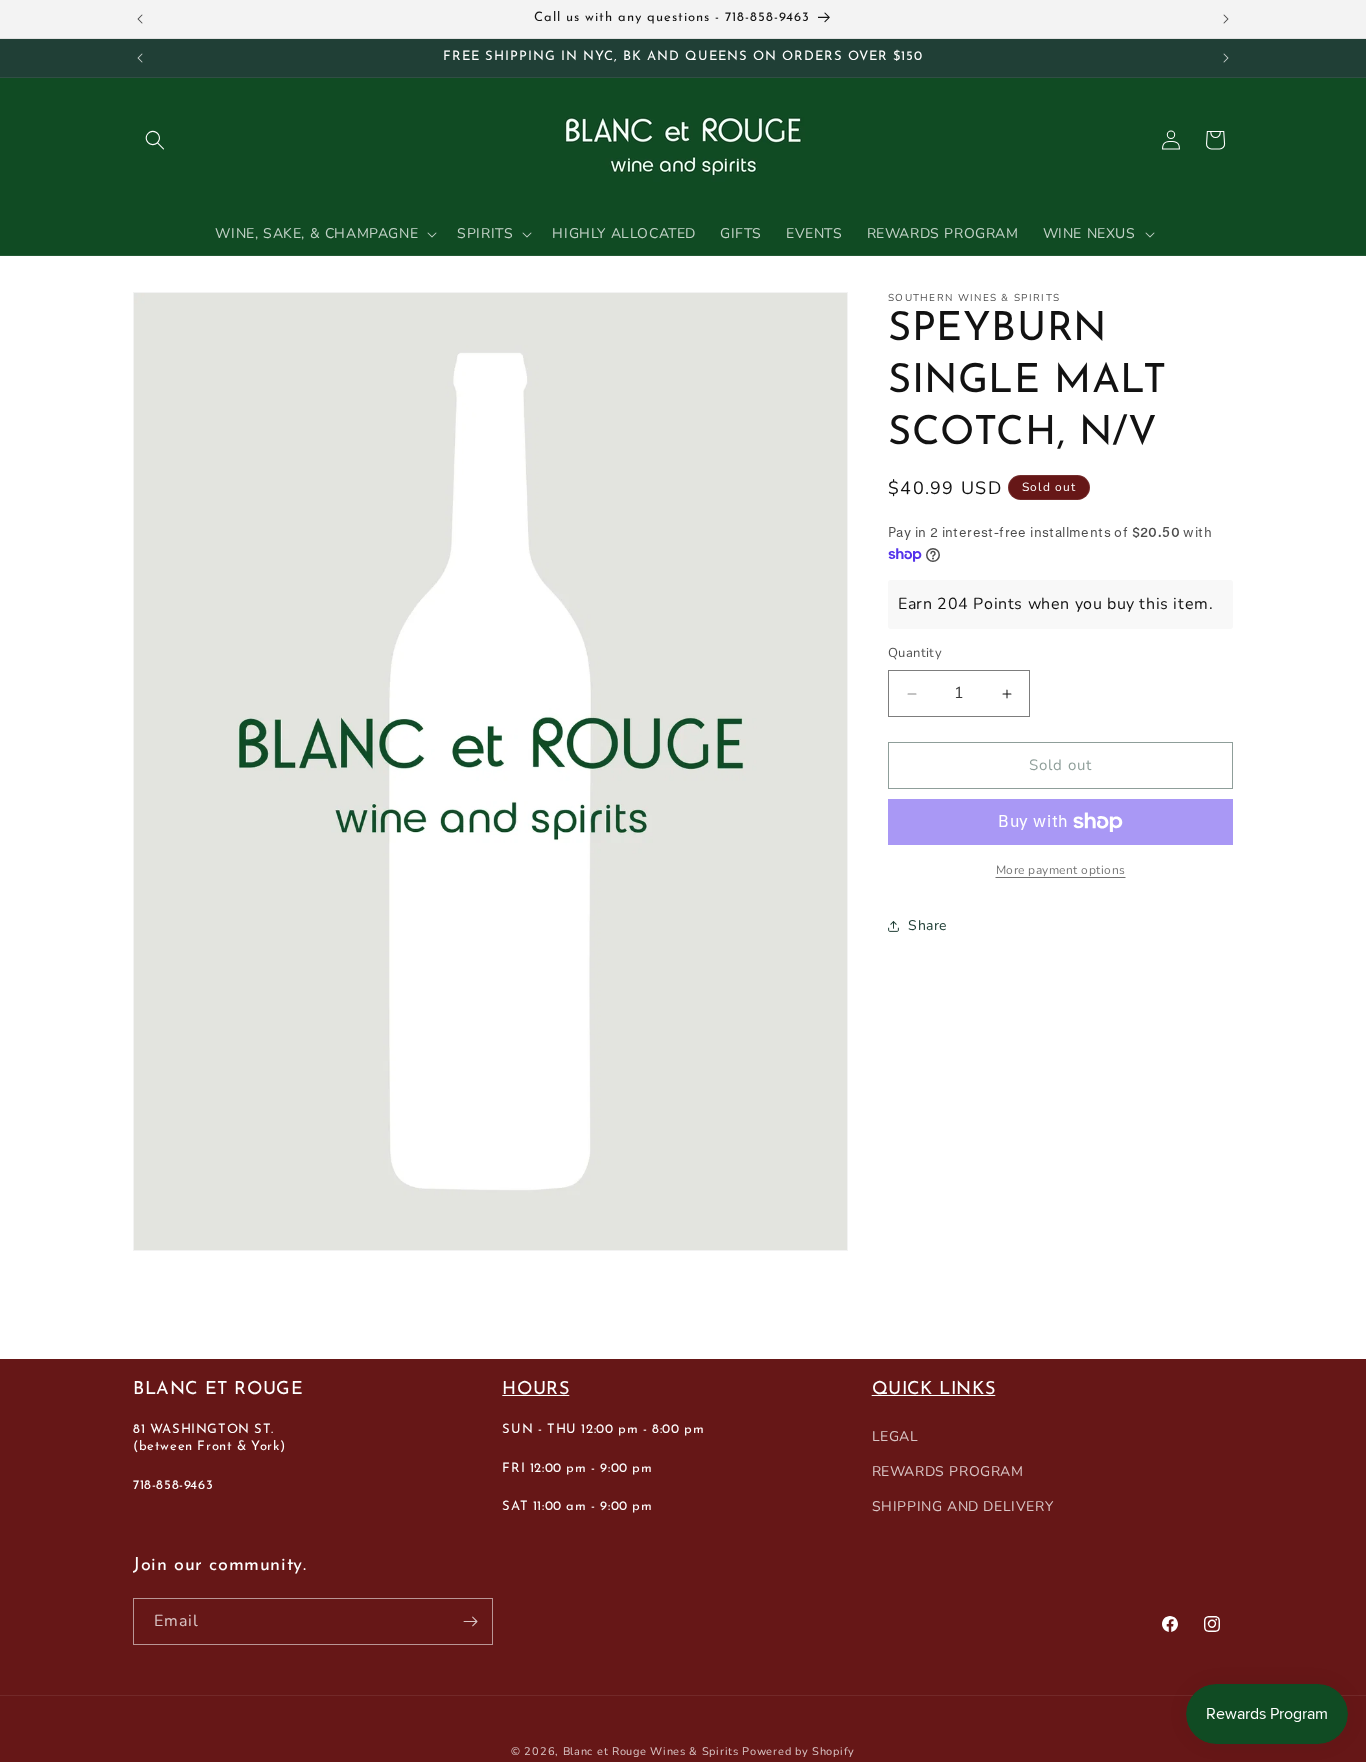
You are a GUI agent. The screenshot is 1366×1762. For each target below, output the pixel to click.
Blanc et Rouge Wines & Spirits (651, 1751)
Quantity (915, 654)
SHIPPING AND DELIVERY (963, 1507)
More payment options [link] (1061, 870)
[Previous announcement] (140, 19)
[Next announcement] (1226, 19)
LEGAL (895, 1436)
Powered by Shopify (798, 1751)
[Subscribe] (470, 1621)
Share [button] (927, 926)
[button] (155, 140)
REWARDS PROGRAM (948, 1472)
